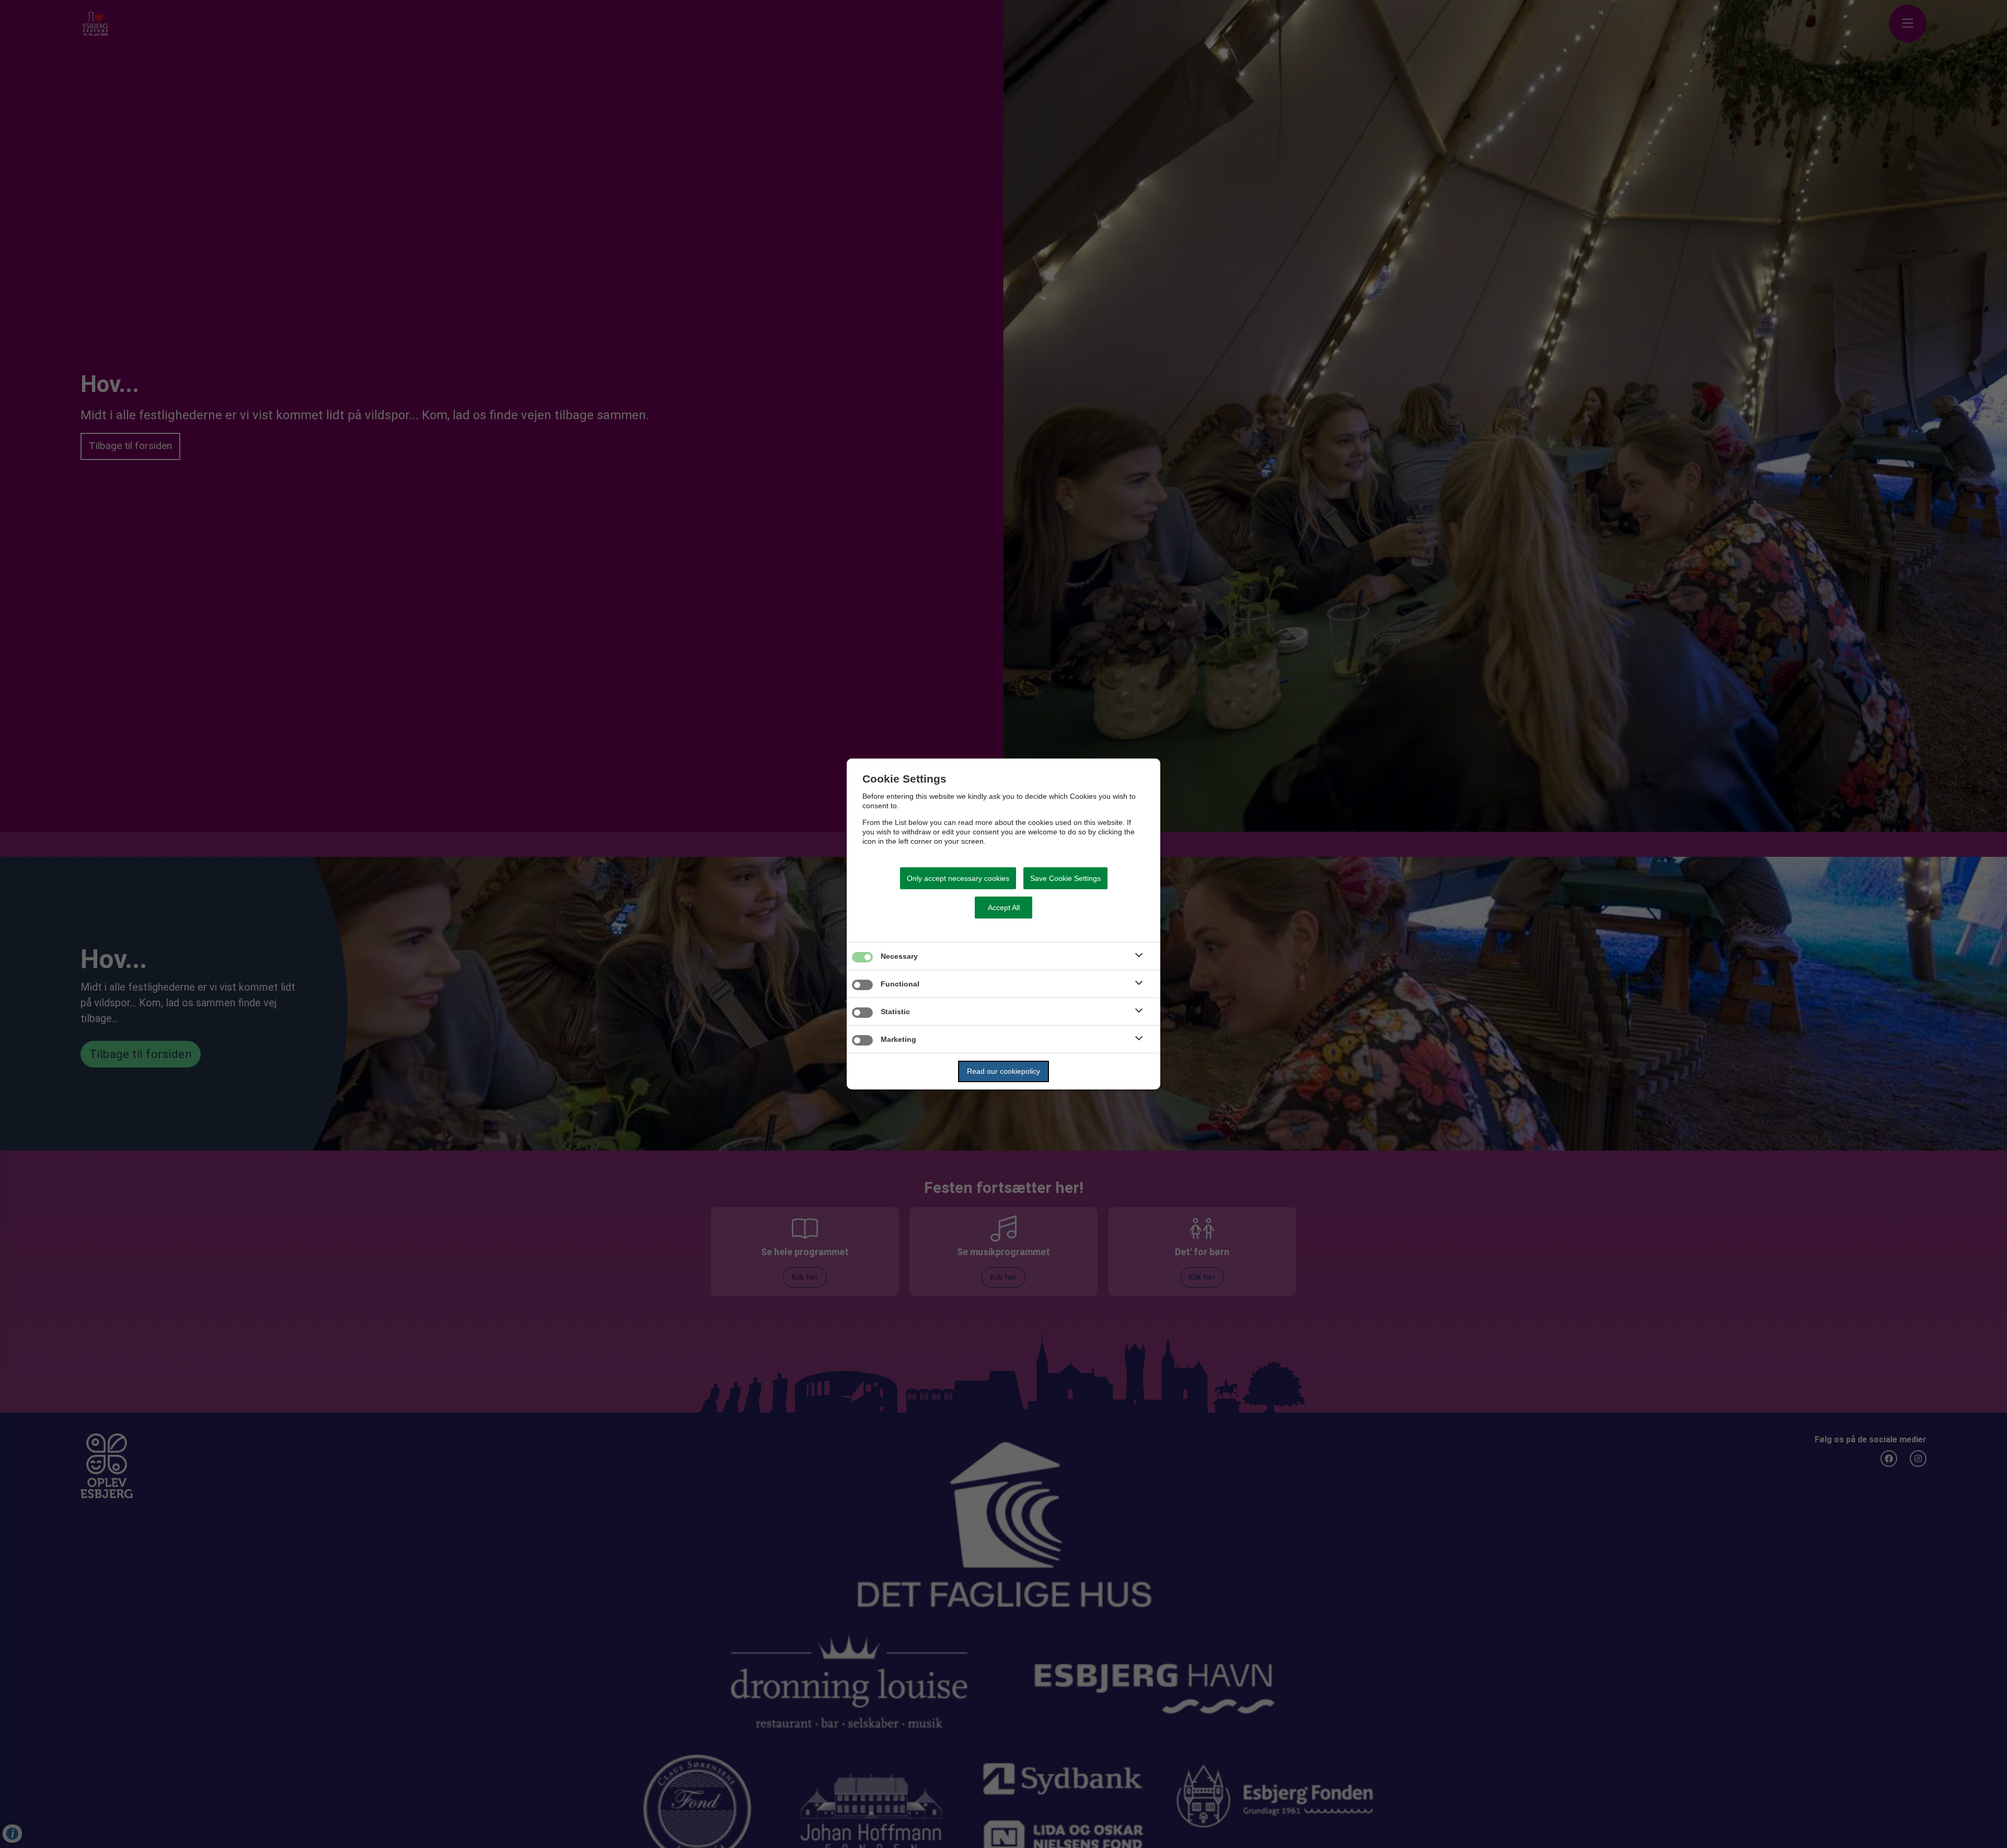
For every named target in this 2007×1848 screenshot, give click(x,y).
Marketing (898, 1039)
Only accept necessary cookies (958, 878)
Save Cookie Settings (1065, 878)
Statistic (895, 1012)
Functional (900, 984)
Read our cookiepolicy (1004, 1071)
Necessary (899, 956)
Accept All (1004, 908)
